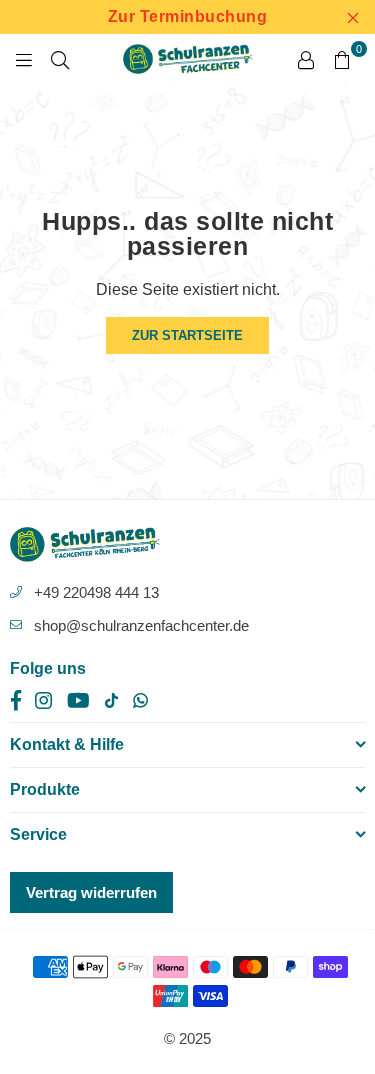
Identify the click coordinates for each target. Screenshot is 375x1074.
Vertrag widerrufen (91, 892)
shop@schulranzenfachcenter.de (141, 625)
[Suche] (60, 59)
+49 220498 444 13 (96, 592)
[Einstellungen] (306, 59)
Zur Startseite (187, 335)
